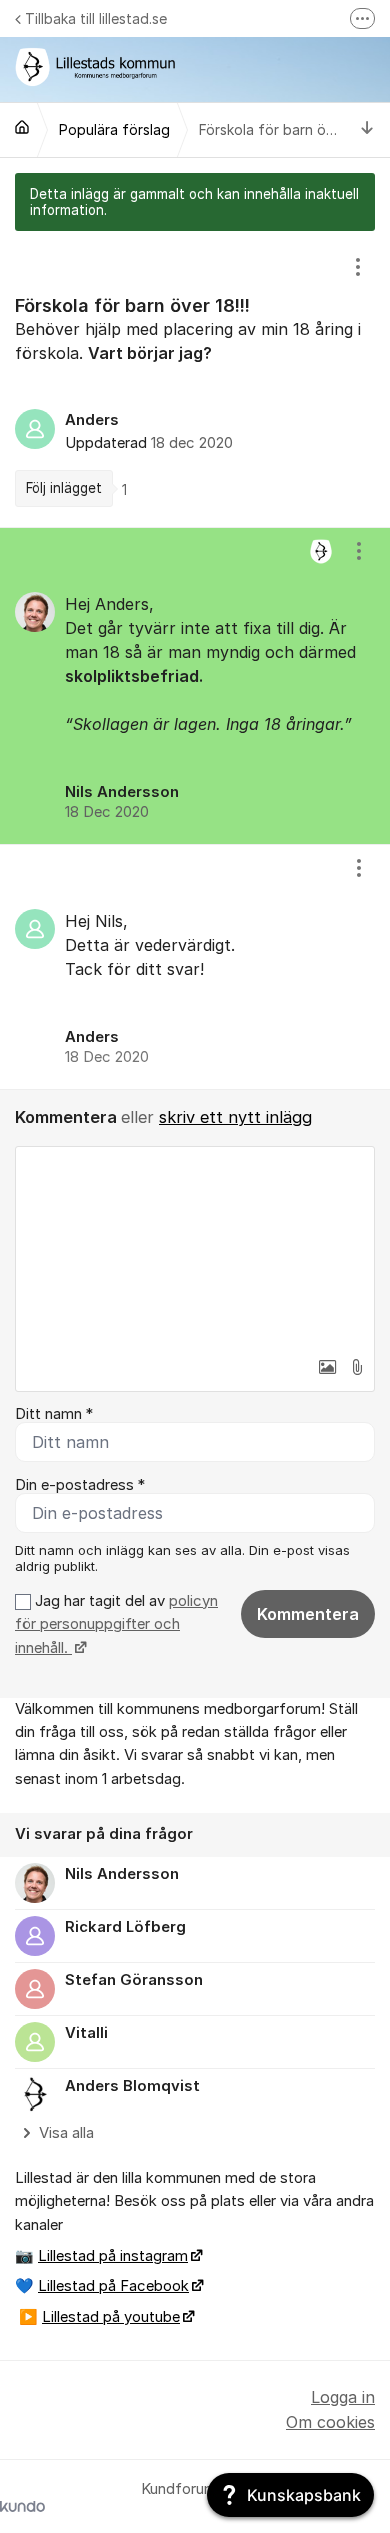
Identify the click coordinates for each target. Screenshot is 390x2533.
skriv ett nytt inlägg (235, 1117)
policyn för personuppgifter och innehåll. (116, 1624)
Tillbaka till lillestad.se (96, 18)
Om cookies (330, 2422)
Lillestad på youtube (111, 2317)
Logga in (343, 2397)
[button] (327, 1367)
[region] (195, 379)
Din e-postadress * (80, 1485)
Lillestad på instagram (113, 2256)
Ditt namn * (54, 1414)
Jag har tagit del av (116, 1624)
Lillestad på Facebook (113, 2286)
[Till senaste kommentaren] (367, 129)
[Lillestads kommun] (22, 127)
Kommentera (308, 1614)
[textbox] (195, 1247)
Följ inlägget (64, 488)
